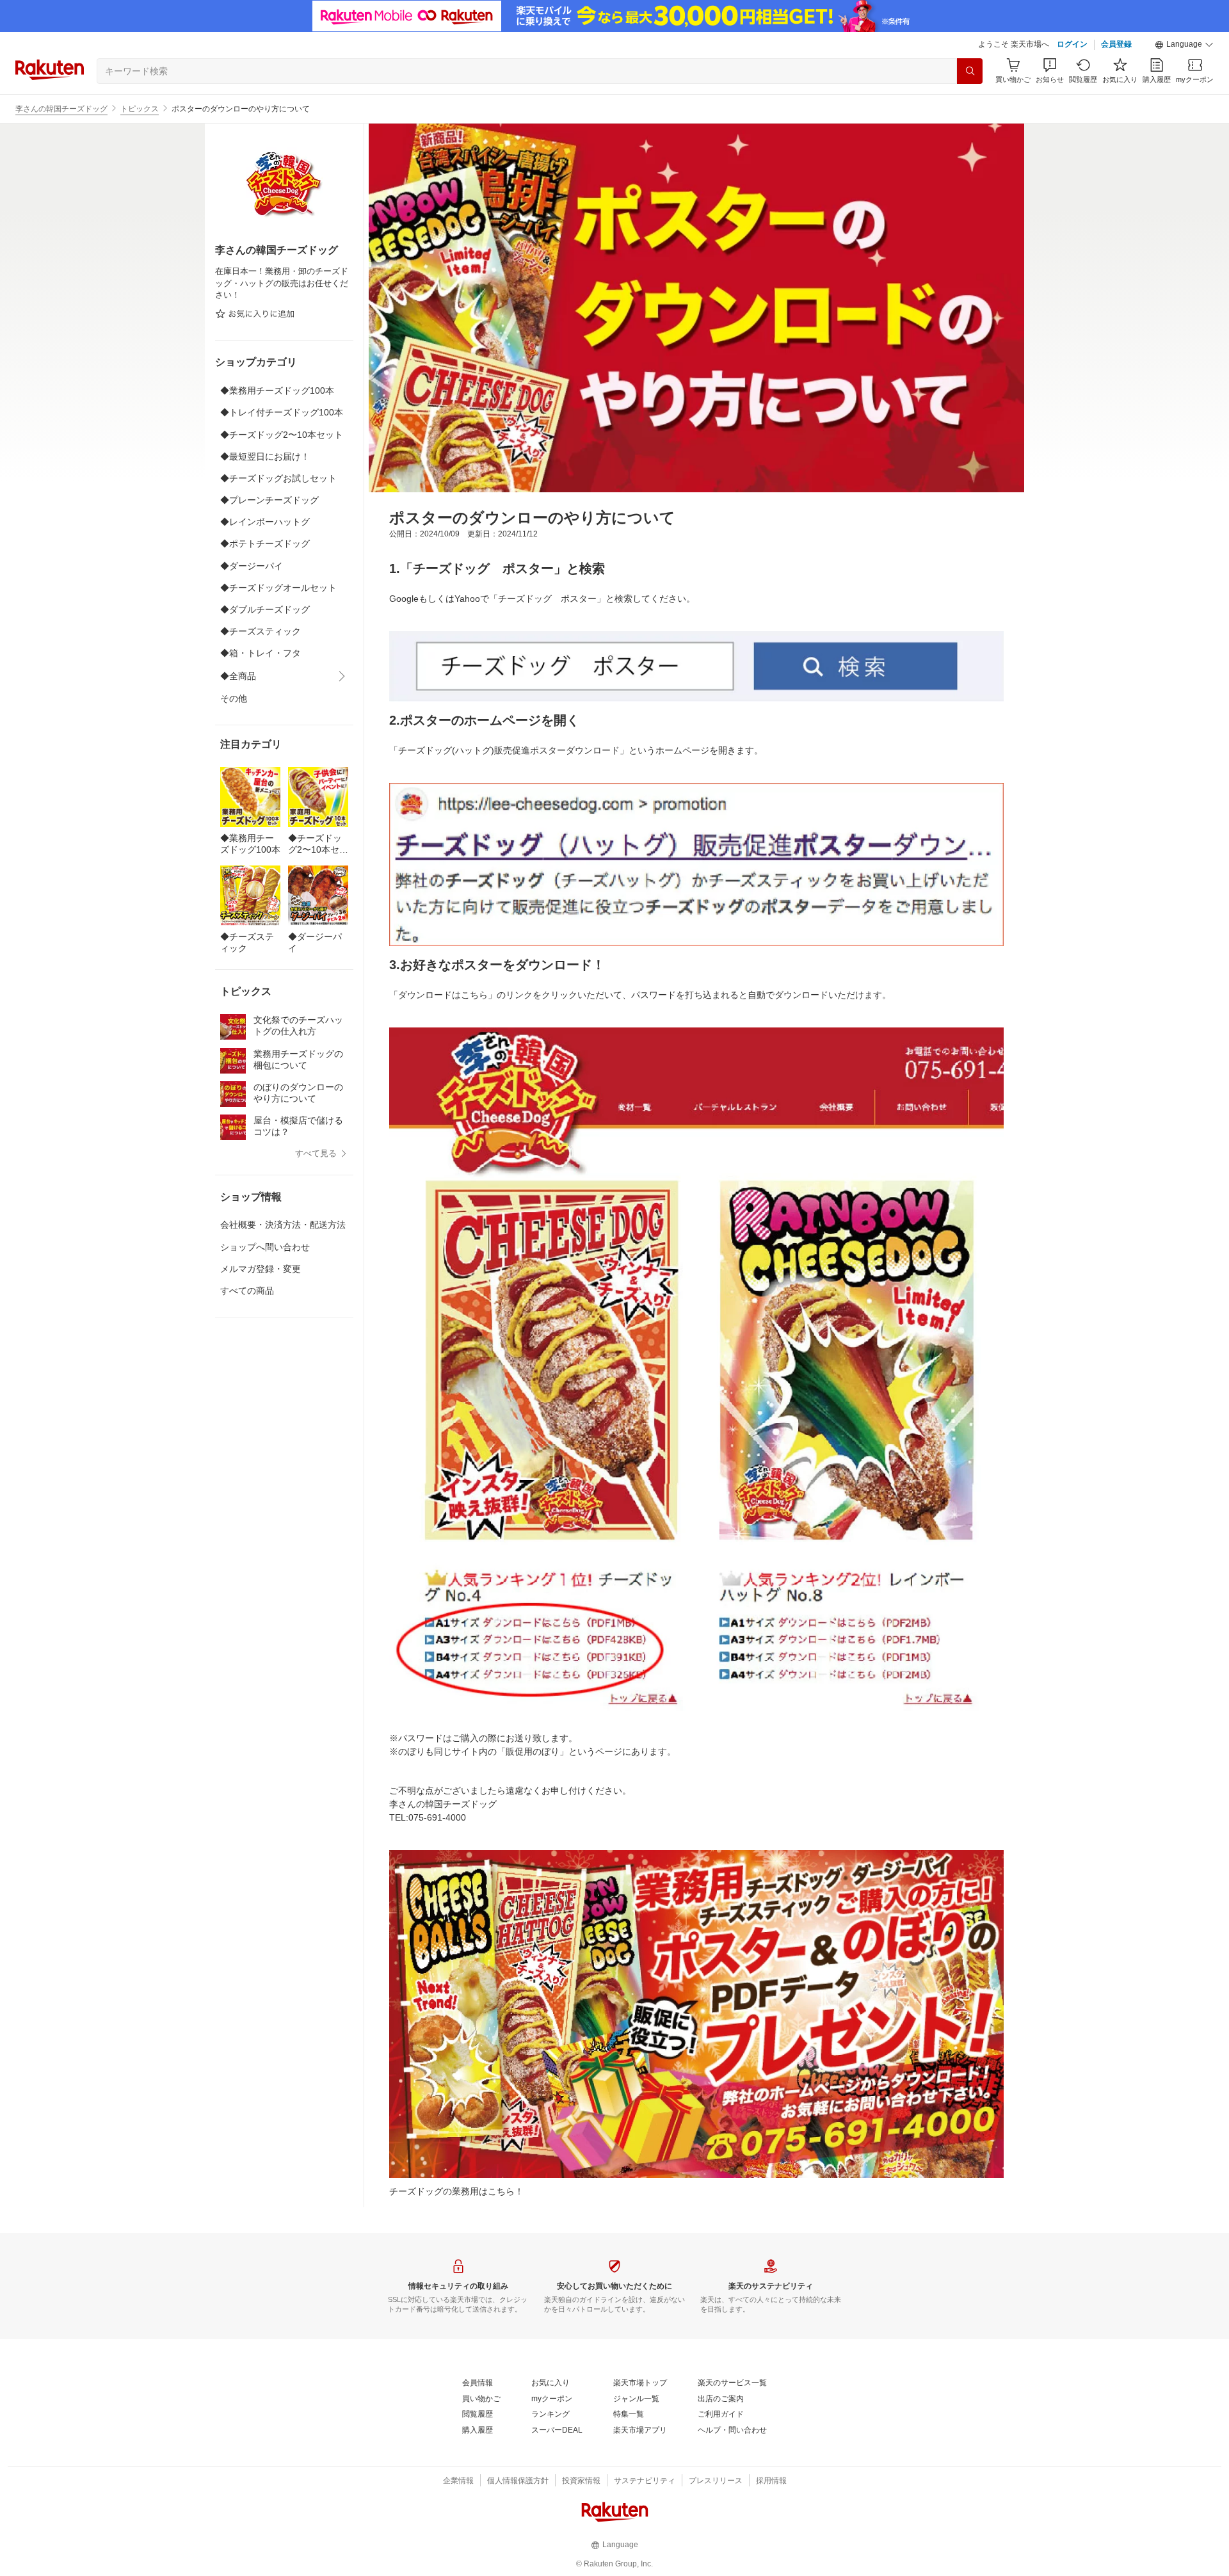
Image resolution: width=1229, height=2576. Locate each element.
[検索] (970, 71)
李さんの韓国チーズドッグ (61, 109)
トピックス (140, 109)
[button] (1184, 45)
